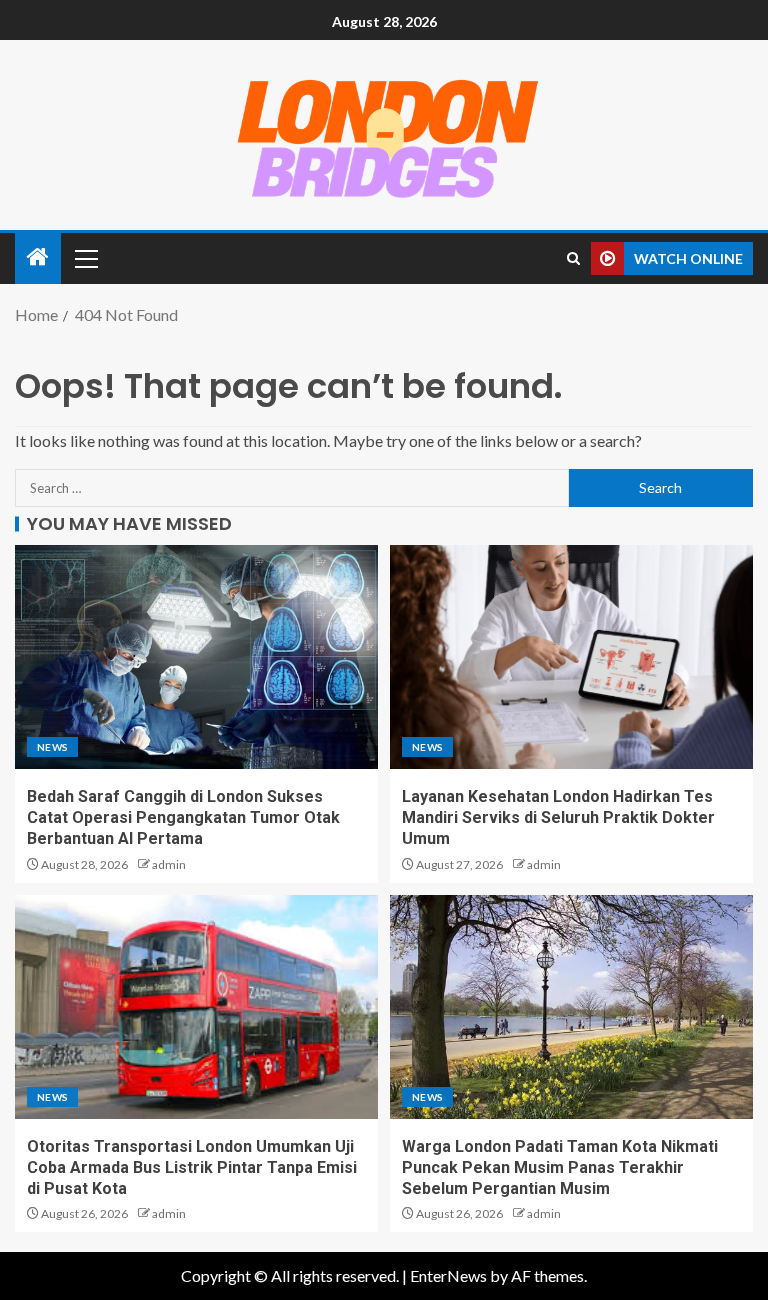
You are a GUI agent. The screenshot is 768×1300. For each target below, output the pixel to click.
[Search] (573, 258)
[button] (85, 258)
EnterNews (448, 1275)
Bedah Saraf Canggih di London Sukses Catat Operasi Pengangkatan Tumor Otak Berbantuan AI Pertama (183, 818)
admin (169, 864)
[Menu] (85, 258)
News (52, 747)
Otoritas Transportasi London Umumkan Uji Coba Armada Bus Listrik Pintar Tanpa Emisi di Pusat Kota (192, 1168)
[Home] (38, 257)
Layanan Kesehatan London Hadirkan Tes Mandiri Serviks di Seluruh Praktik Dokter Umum (558, 818)
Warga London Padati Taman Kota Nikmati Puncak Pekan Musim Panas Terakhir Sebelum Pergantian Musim (560, 1168)
